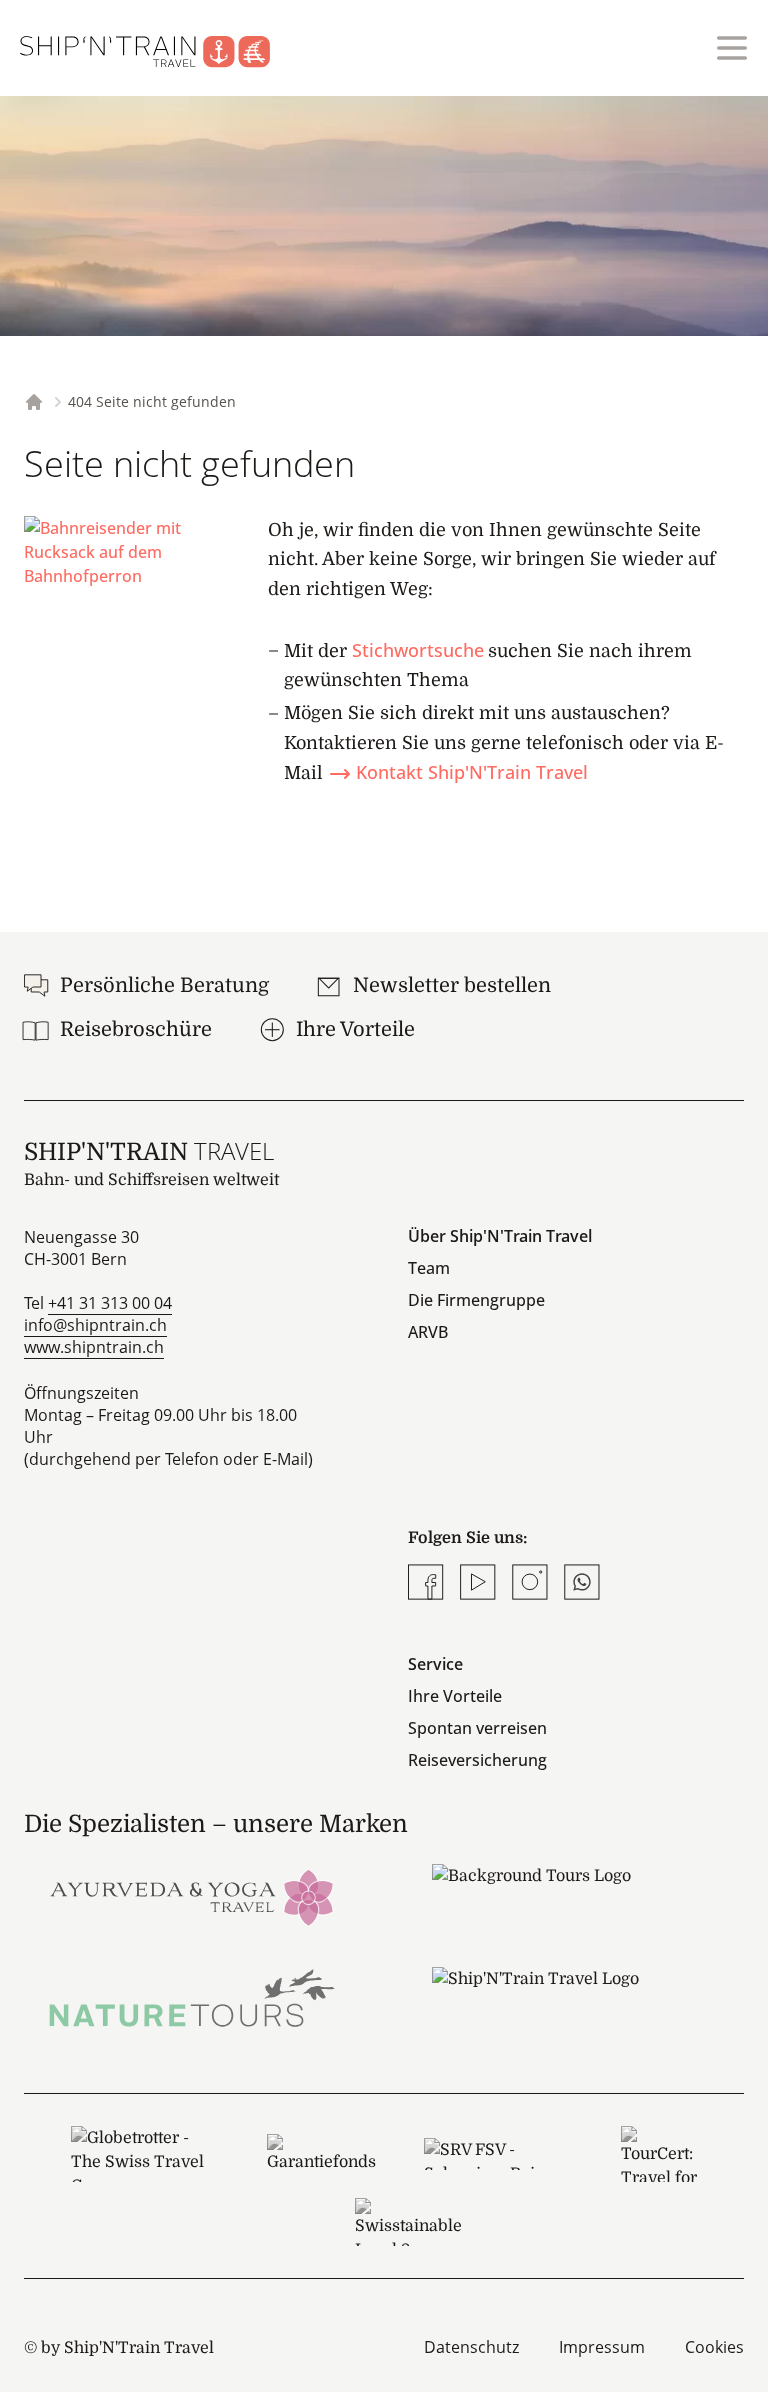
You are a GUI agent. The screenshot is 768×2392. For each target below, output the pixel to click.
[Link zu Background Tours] (576, 1895)
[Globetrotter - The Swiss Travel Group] (145, 2154)
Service (435, 1664)
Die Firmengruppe (476, 1300)
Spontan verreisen (477, 1728)
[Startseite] (157, 48)
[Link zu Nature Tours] (192, 1998)
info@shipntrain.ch (95, 1325)
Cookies (714, 2347)
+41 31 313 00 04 (110, 1303)
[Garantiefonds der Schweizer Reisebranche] (321, 2154)
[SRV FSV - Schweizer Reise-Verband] (498, 2154)
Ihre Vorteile (455, 1696)
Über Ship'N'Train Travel (500, 1236)
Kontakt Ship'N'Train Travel (472, 772)
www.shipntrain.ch (94, 1347)
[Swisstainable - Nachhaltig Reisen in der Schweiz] (408, 2222)
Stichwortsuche (418, 650)
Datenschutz (471, 2347)
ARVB (428, 1332)
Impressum (602, 2347)
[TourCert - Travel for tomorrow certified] (659, 2154)
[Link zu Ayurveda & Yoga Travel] (192, 1895)
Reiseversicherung (477, 1760)
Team (429, 1268)
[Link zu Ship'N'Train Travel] (576, 1998)
